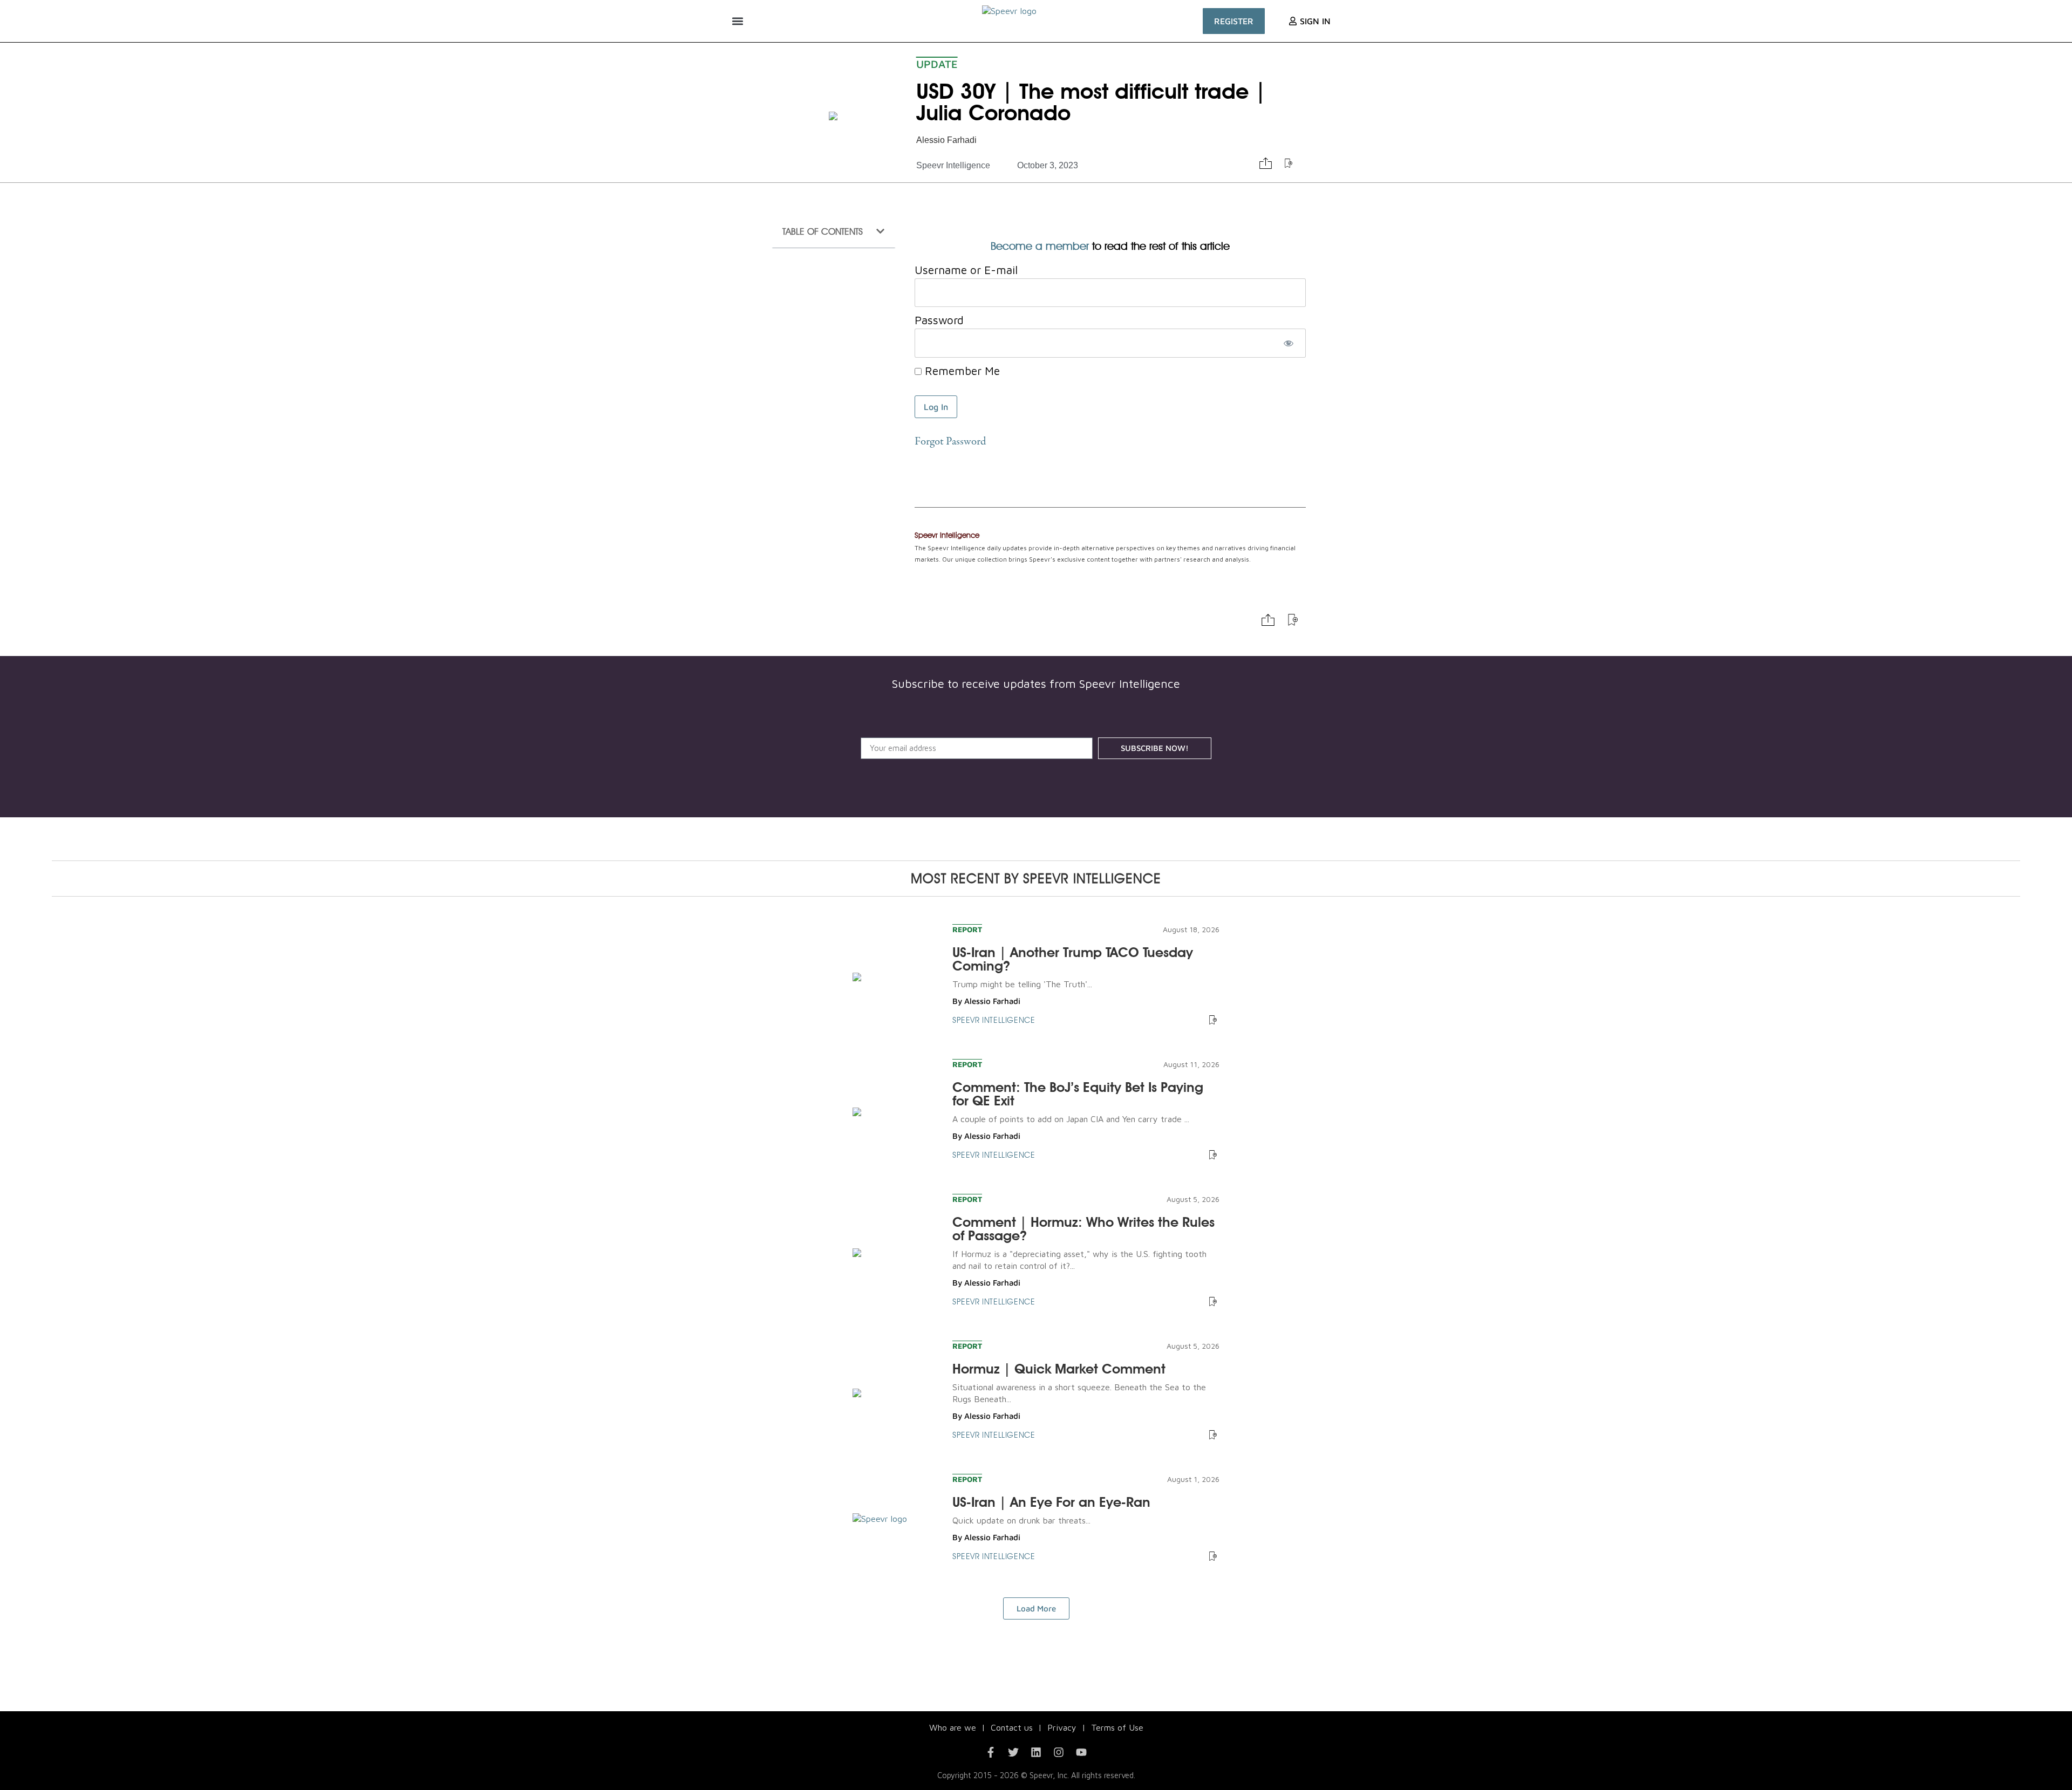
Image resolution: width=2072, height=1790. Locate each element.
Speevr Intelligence (953, 165)
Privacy (1062, 1727)
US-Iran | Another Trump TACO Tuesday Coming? (1073, 959)
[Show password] (1288, 343)
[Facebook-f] (991, 1752)
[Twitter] (1013, 1752)
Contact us (1012, 1727)
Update (937, 64)
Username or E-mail (966, 270)
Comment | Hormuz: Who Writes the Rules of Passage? (1083, 1229)
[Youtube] (1081, 1752)
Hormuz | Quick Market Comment (1059, 1369)
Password (939, 320)
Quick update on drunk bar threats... (1021, 1520)
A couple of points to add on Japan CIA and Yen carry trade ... (1071, 1119)
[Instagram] (1059, 1752)
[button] (737, 21)
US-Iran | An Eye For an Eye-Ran (1051, 1502)
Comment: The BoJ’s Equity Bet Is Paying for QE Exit (1078, 1094)
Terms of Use (1117, 1727)
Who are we (953, 1727)
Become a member (1040, 246)
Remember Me (961, 371)
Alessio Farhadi (946, 140)
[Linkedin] (1036, 1752)
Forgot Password (950, 442)
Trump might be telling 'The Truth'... (1022, 984)
